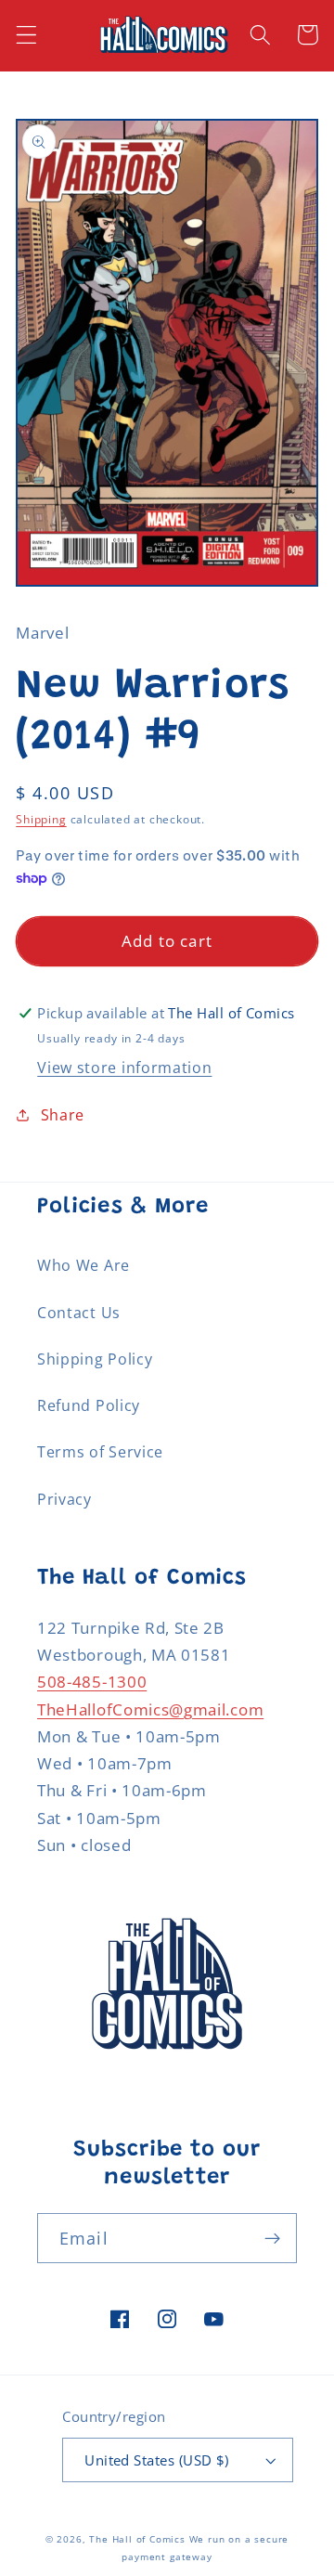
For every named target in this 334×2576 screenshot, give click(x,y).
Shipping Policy (95, 1359)
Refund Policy (89, 1405)
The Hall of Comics (137, 2539)
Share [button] (63, 1115)
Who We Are (83, 1265)
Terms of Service (100, 1452)
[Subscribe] (272, 2238)
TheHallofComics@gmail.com (150, 1709)
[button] (26, 35)
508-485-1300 (92, 1682)
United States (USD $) (157, 2460)
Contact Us (79, 1313)
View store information (124, 1068)
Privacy (64, 1499)
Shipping (41, 819)
